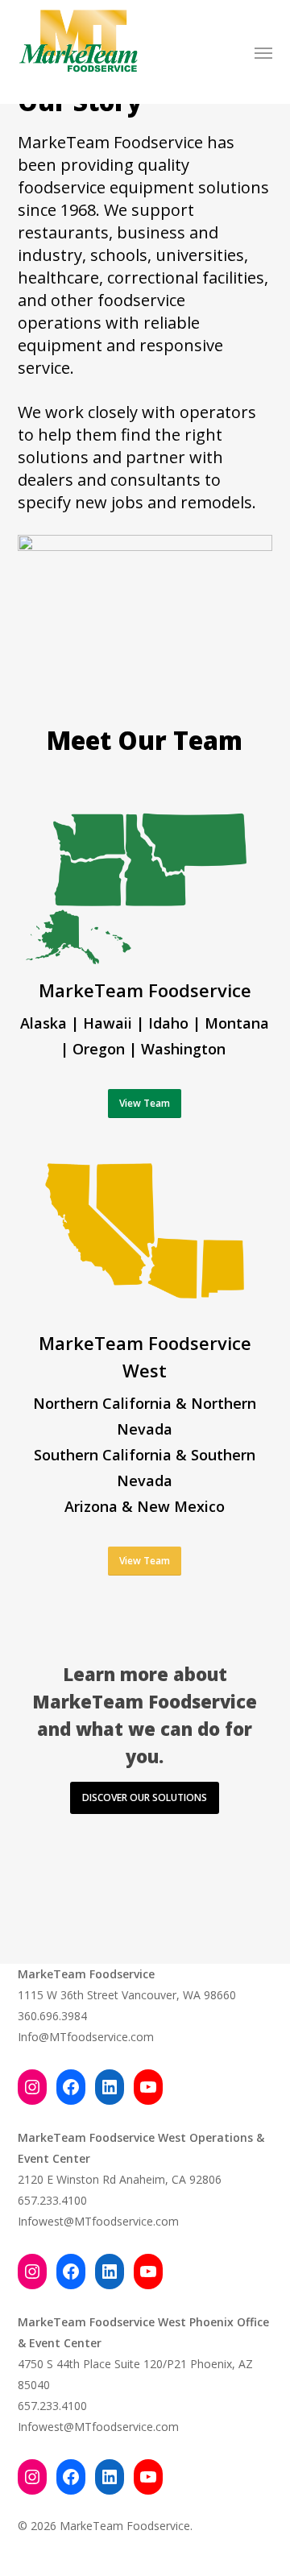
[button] (263, 52)
